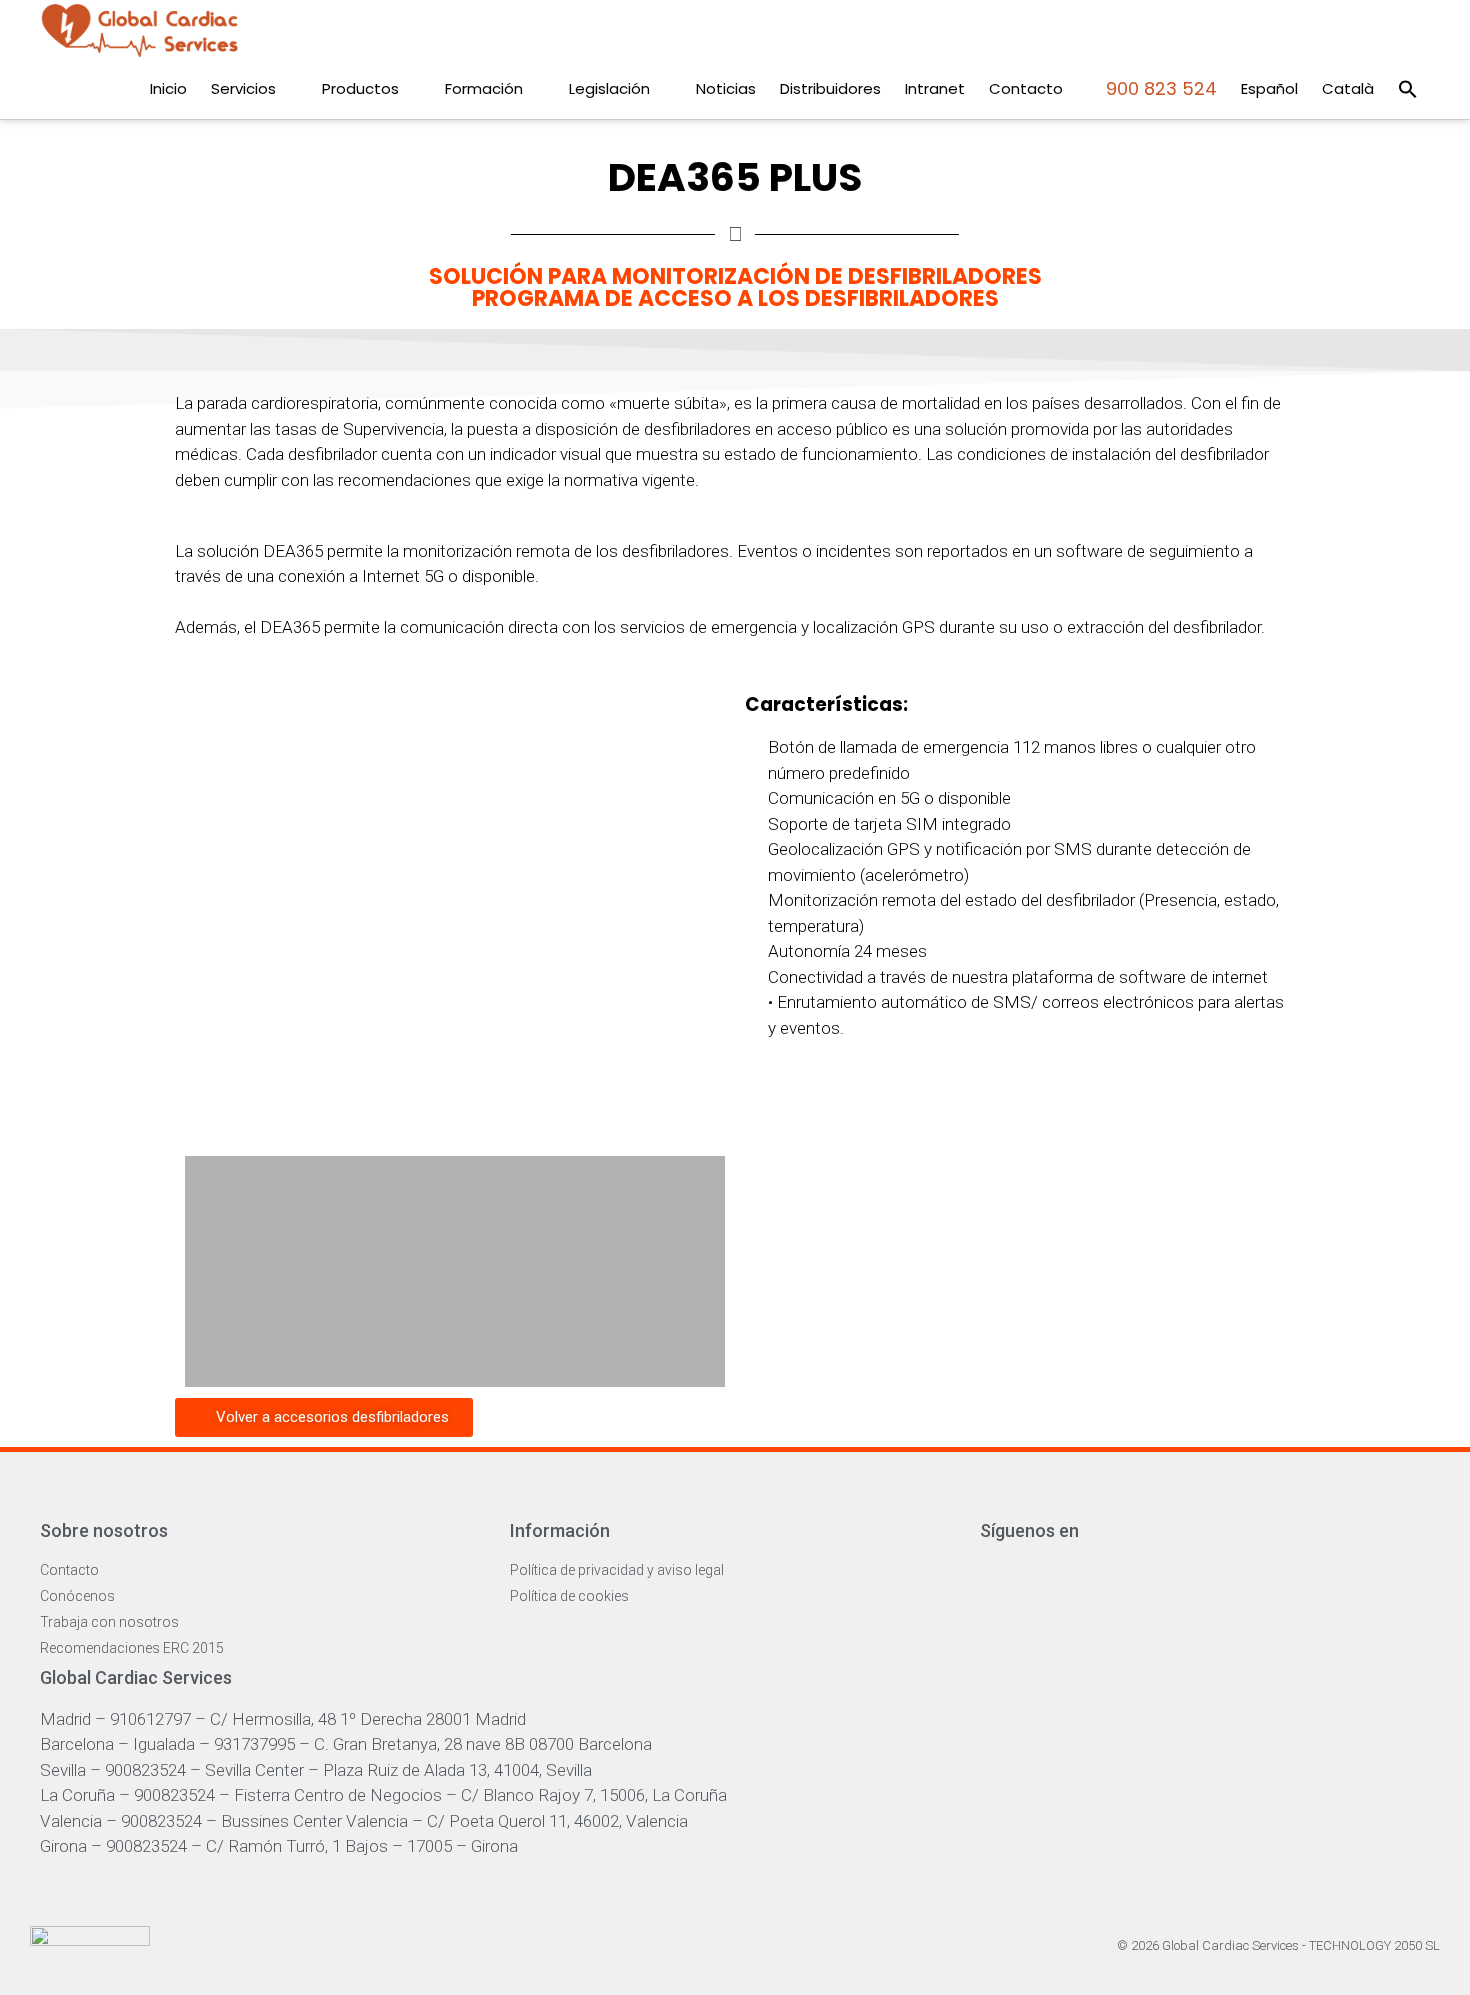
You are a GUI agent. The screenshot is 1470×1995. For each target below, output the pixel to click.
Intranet (935, 88)
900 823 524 (1159, 88)
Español (1269, 88)
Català (1348, 88)
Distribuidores (830, 88)
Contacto (1026, 88)
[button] (1408, 89)
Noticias (726, 88)
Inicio (168, 88)
